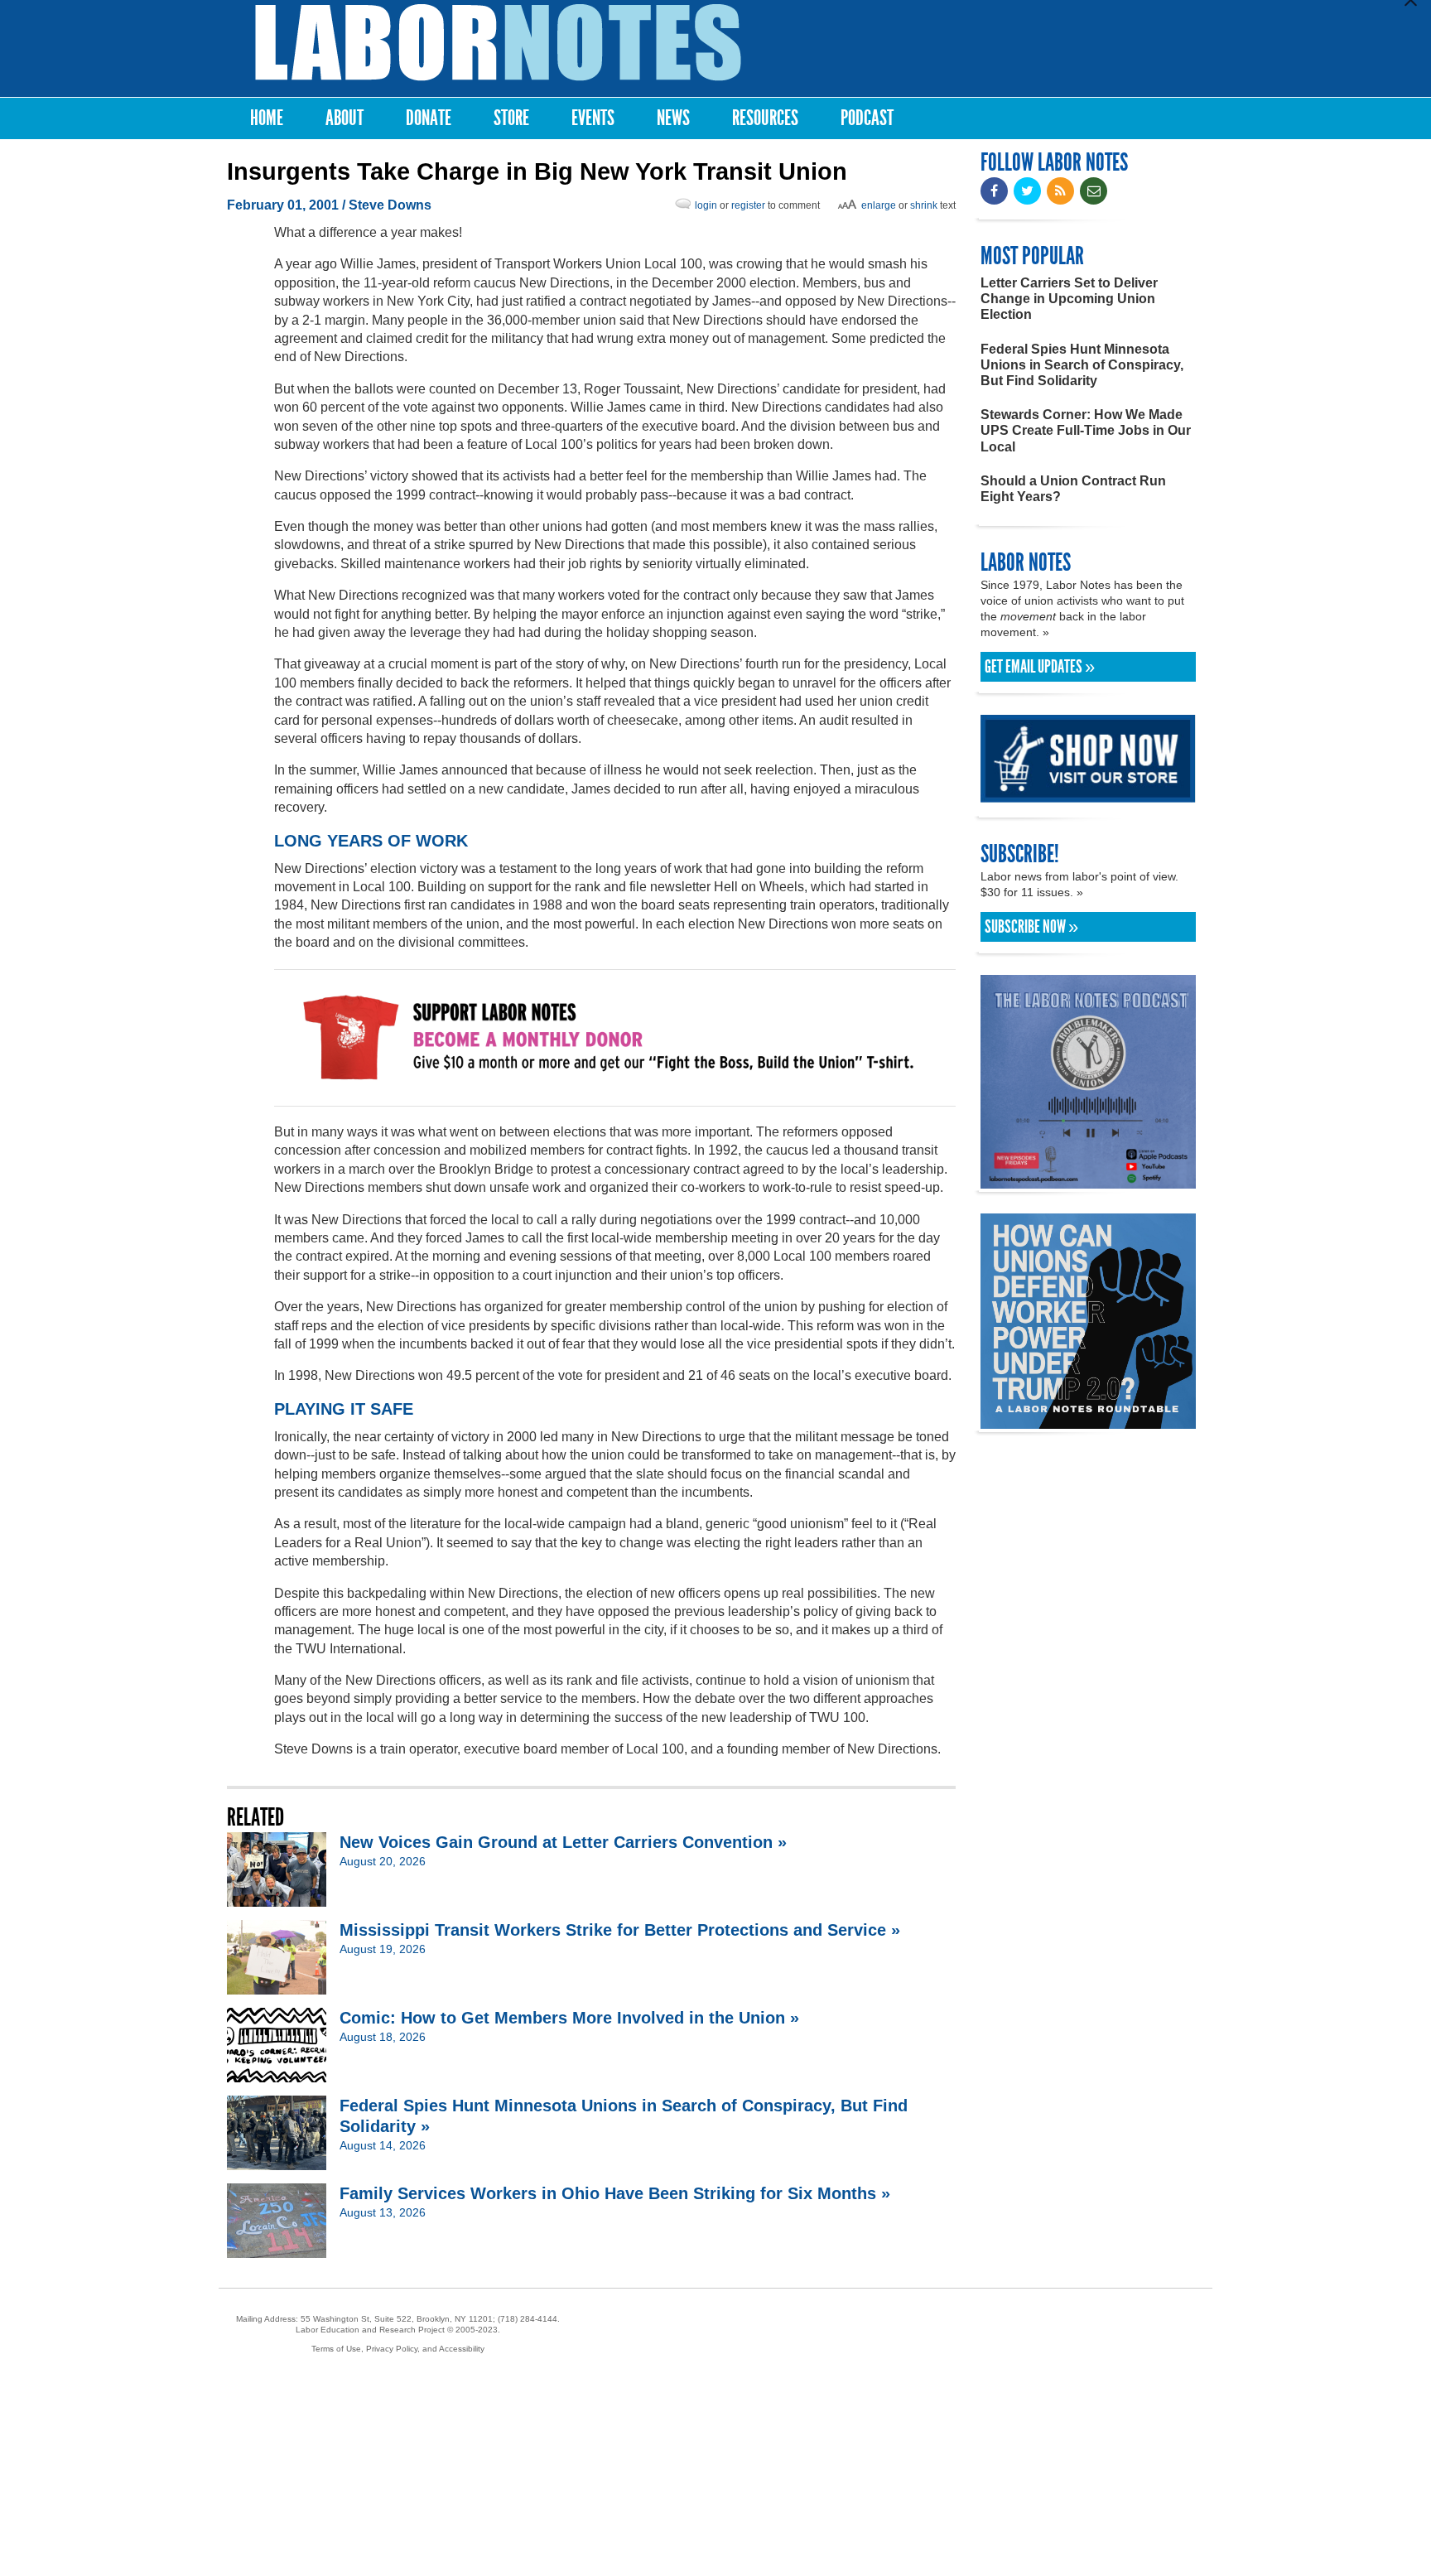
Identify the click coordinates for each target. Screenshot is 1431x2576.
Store (511, 118)
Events (593, 118)
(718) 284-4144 (528, 2319)
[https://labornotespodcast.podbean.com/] (1088, 1181)
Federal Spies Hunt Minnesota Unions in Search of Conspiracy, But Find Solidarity (1082, 365)
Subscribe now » (1031, 927)
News (673, 118)
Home (267, 118)
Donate (429, 118)
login (706, 205)
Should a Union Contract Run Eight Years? (1073, 489)
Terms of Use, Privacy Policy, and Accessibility (398, 2349)
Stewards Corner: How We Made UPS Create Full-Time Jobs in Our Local (1086, 430)
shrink (924, 205)
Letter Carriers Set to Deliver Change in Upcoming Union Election (1069, 299)
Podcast (867, 118)
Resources (765, 118)
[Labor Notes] (498, 43)
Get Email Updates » (1040, 667)
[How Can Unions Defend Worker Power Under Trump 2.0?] (1088, 1421)
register (748, 205)
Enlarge (879, 205)
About (344, 118)
